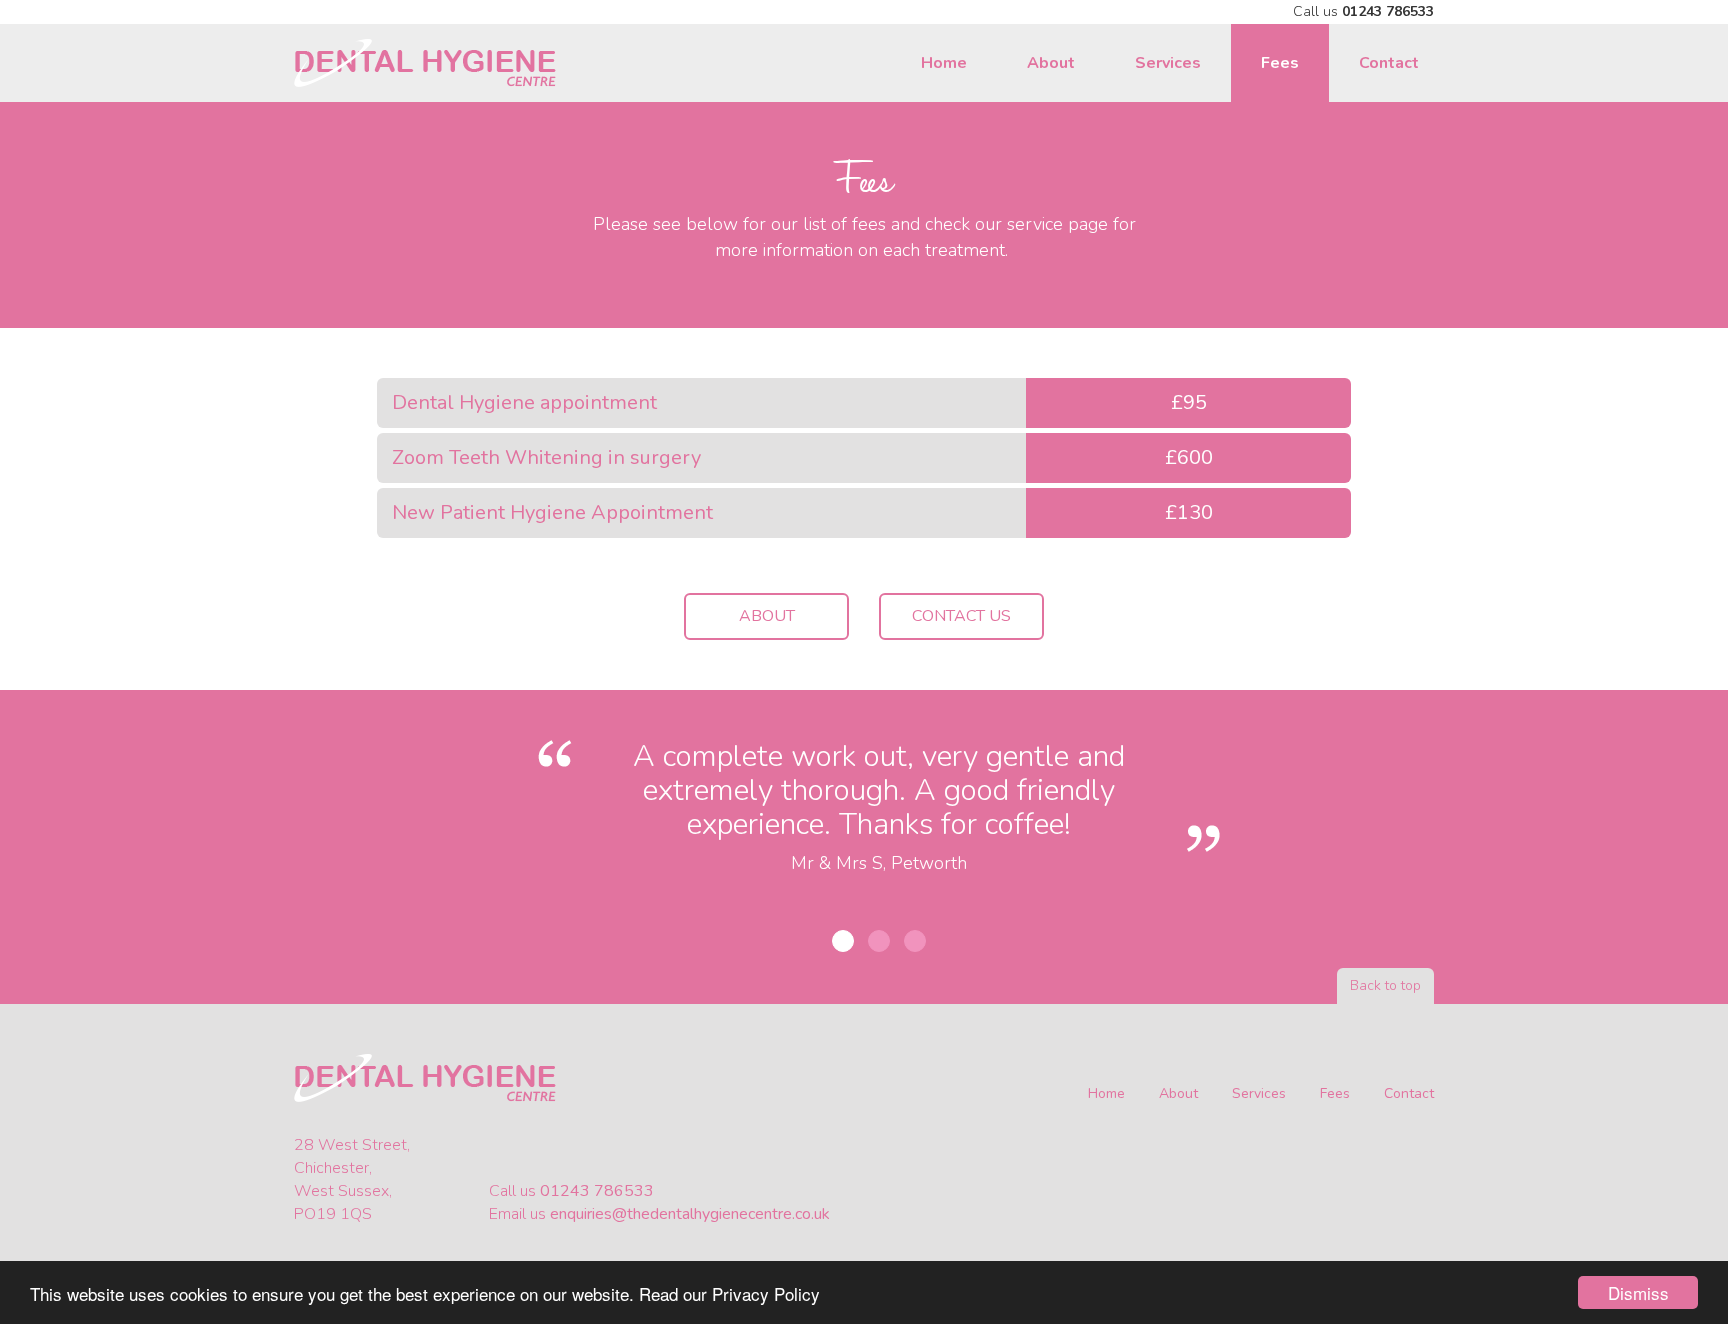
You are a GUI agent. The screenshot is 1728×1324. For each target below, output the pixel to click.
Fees (1280, 63)
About (1051, 63)
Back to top (1385, 985)
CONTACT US (961, 616)
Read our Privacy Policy (729, 1293)
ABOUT (767, 616)
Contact (1389, 63)
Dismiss (1638, 1292)
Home (944, 63)
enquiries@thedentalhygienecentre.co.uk (690, 1214)
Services (1168, 63)
